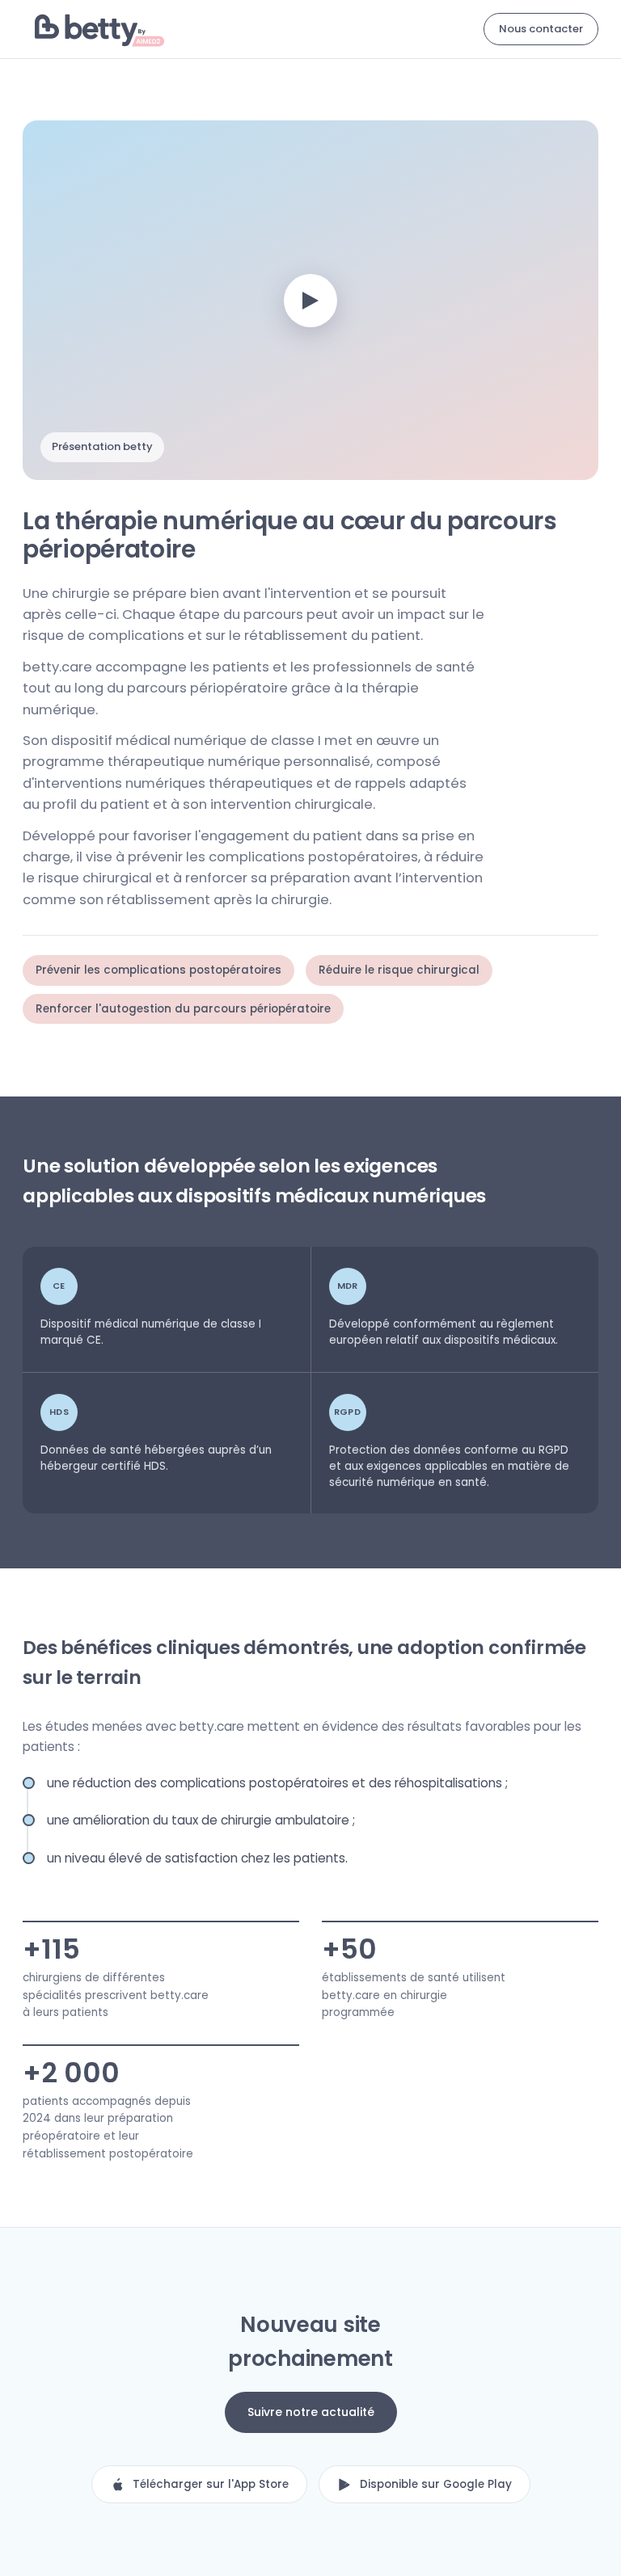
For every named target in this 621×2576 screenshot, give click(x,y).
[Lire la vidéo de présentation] (310, 301)
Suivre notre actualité (311, 2412)
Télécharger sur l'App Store (211, 2484)
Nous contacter (541, 29)
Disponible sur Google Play (436, 2484)
